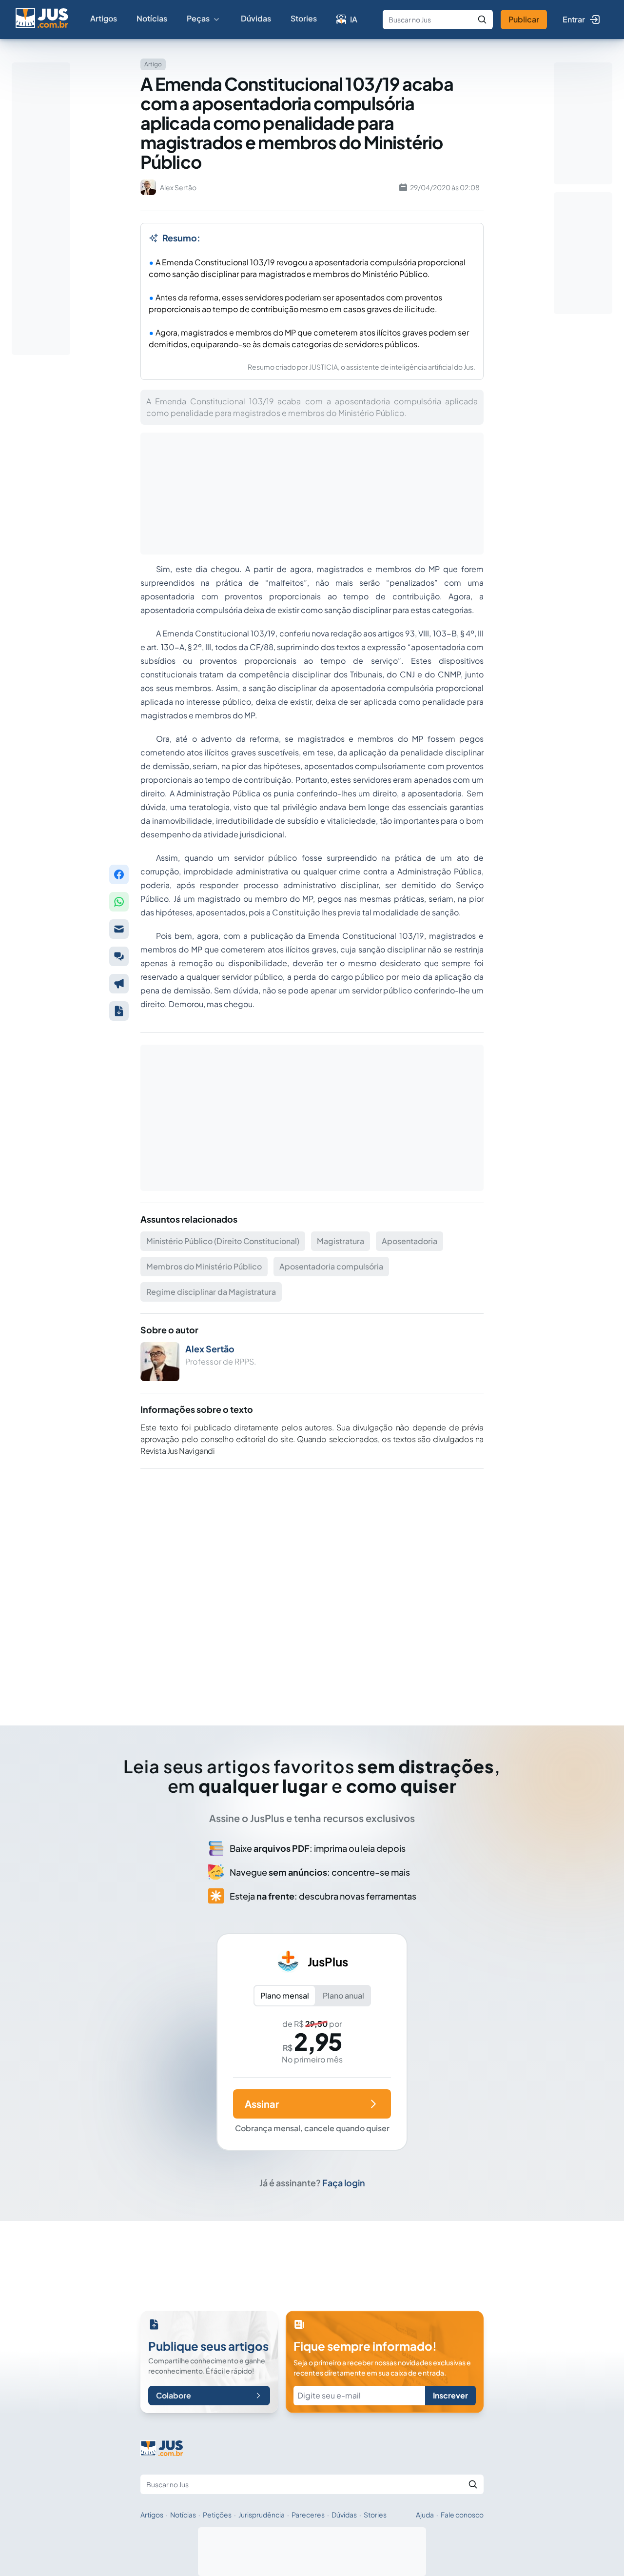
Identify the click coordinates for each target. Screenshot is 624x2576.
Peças (198, 18)
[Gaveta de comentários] (119, 956)
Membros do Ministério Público (204, 1266)
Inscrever (450, 2395)
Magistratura (341, 1241)
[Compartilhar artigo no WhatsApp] (119, 902)
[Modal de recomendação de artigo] (119, 929)
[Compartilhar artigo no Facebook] (119, 874)
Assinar (262, 2104)
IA (354, 19)
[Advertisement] (312, 1584)
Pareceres (308, 2515)
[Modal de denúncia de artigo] (119, 984)
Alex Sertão (210, 1349)
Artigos (104, 18)
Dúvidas (256, 18)
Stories (304, 18)
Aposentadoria (409, 1241)
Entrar (574, 19)
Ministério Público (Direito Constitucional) (223, 1241)
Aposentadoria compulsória (331, 1266)
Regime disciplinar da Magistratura (211, 1292)
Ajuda (425, 2515)
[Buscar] (482, 20)
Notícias (152, 18)
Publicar (524, 19)
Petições (217, 2515)
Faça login (344, 2183)
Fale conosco (462, 2515)
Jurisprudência (262, 2515)
